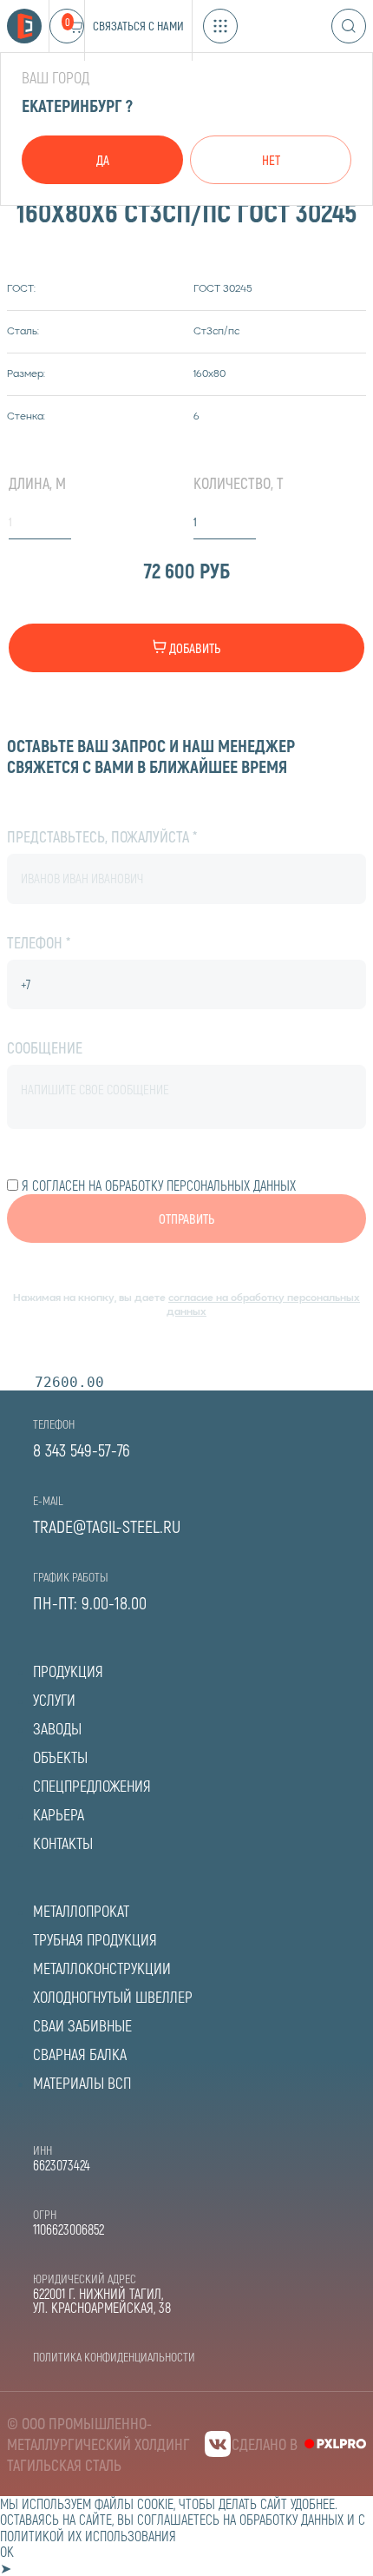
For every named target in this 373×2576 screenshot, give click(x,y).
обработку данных (291, 2519)
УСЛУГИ (54, 1700)
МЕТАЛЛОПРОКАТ (81, 1911)
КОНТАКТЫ (63, 1843)
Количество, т (239, 483)
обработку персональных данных (200, 1185)
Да (103, 160)
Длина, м (37, 483)
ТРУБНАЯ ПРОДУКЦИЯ (95, 1939)
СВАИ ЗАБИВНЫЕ (82, 2025)
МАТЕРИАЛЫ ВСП (82, 2083)
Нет (271, 160)
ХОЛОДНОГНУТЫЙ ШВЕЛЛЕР (113, 1997)
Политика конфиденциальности (114, 2357)
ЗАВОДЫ (57, 1728)
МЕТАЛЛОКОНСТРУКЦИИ (102, 1968)
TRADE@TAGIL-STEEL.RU (107, 1526)
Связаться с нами (138, 26)
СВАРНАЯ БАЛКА (80, 2054)
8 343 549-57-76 (82, 1450)
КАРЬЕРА (59, 1814)
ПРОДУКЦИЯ (68, 1671)
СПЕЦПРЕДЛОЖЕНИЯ (92, 1786)
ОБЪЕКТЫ (60, 1757)
